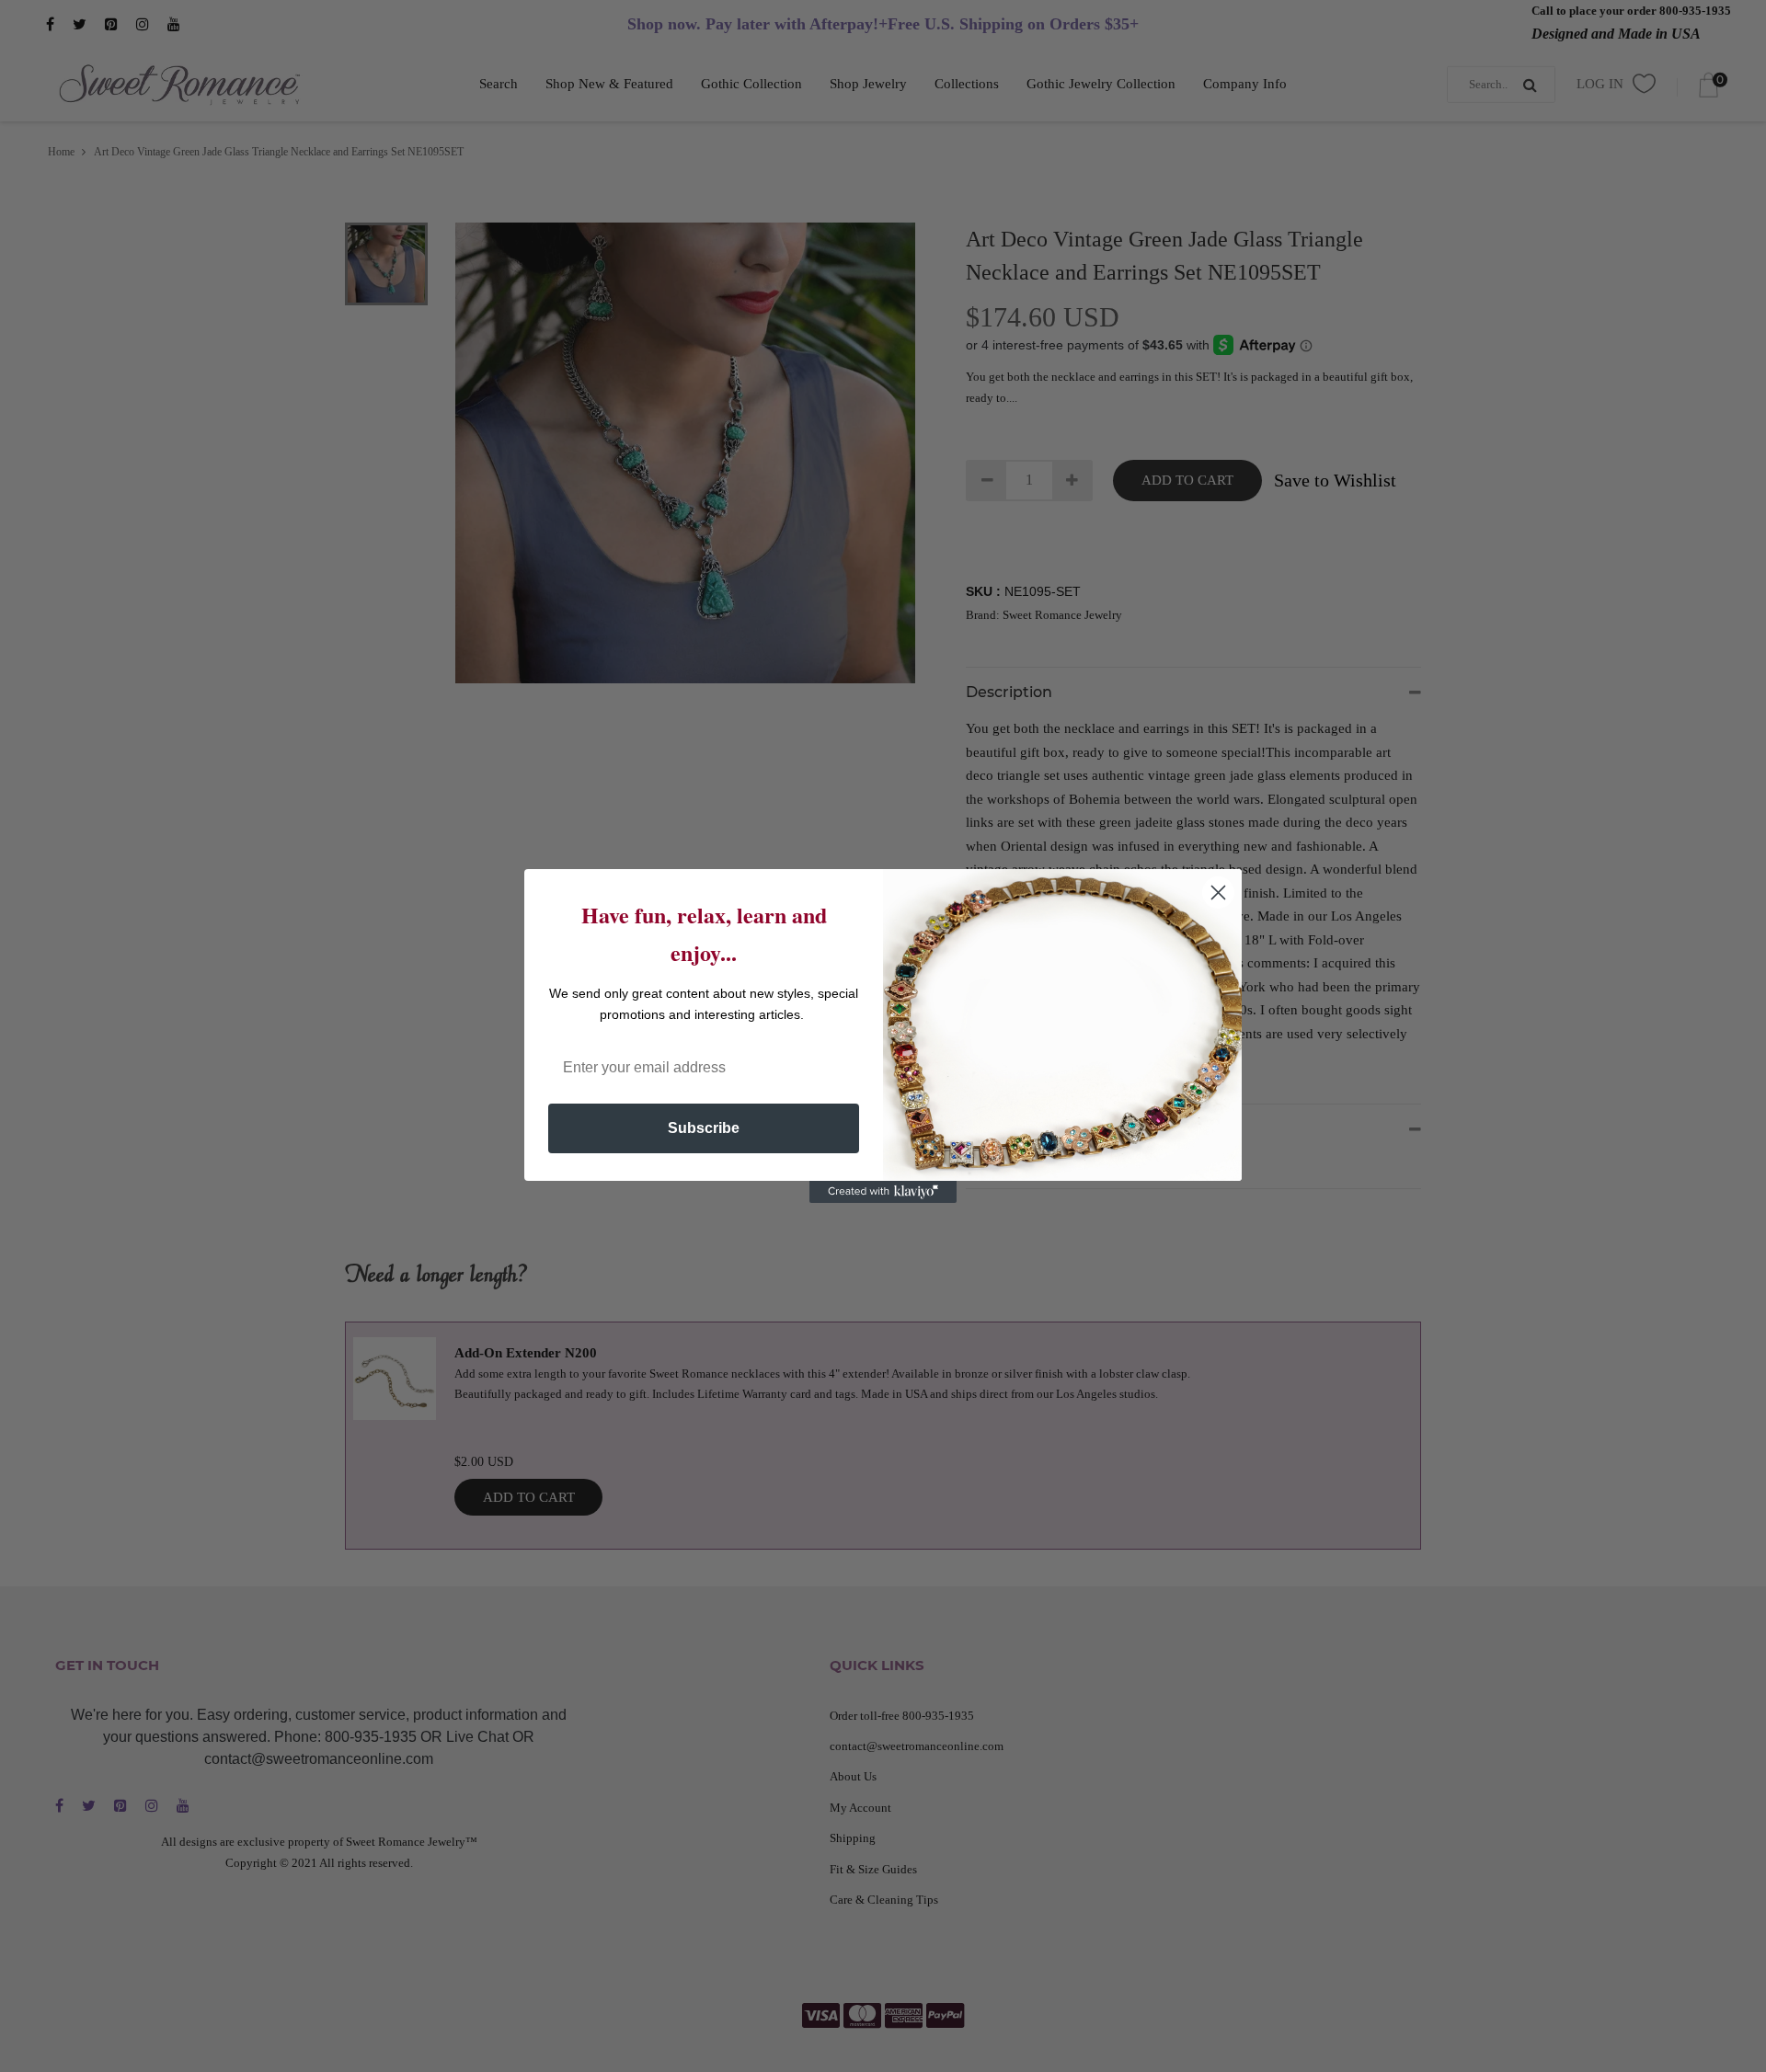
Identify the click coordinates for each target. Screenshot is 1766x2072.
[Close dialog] (1218, 893)
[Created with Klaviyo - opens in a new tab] (883, 1192)
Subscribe (704, 1128)
